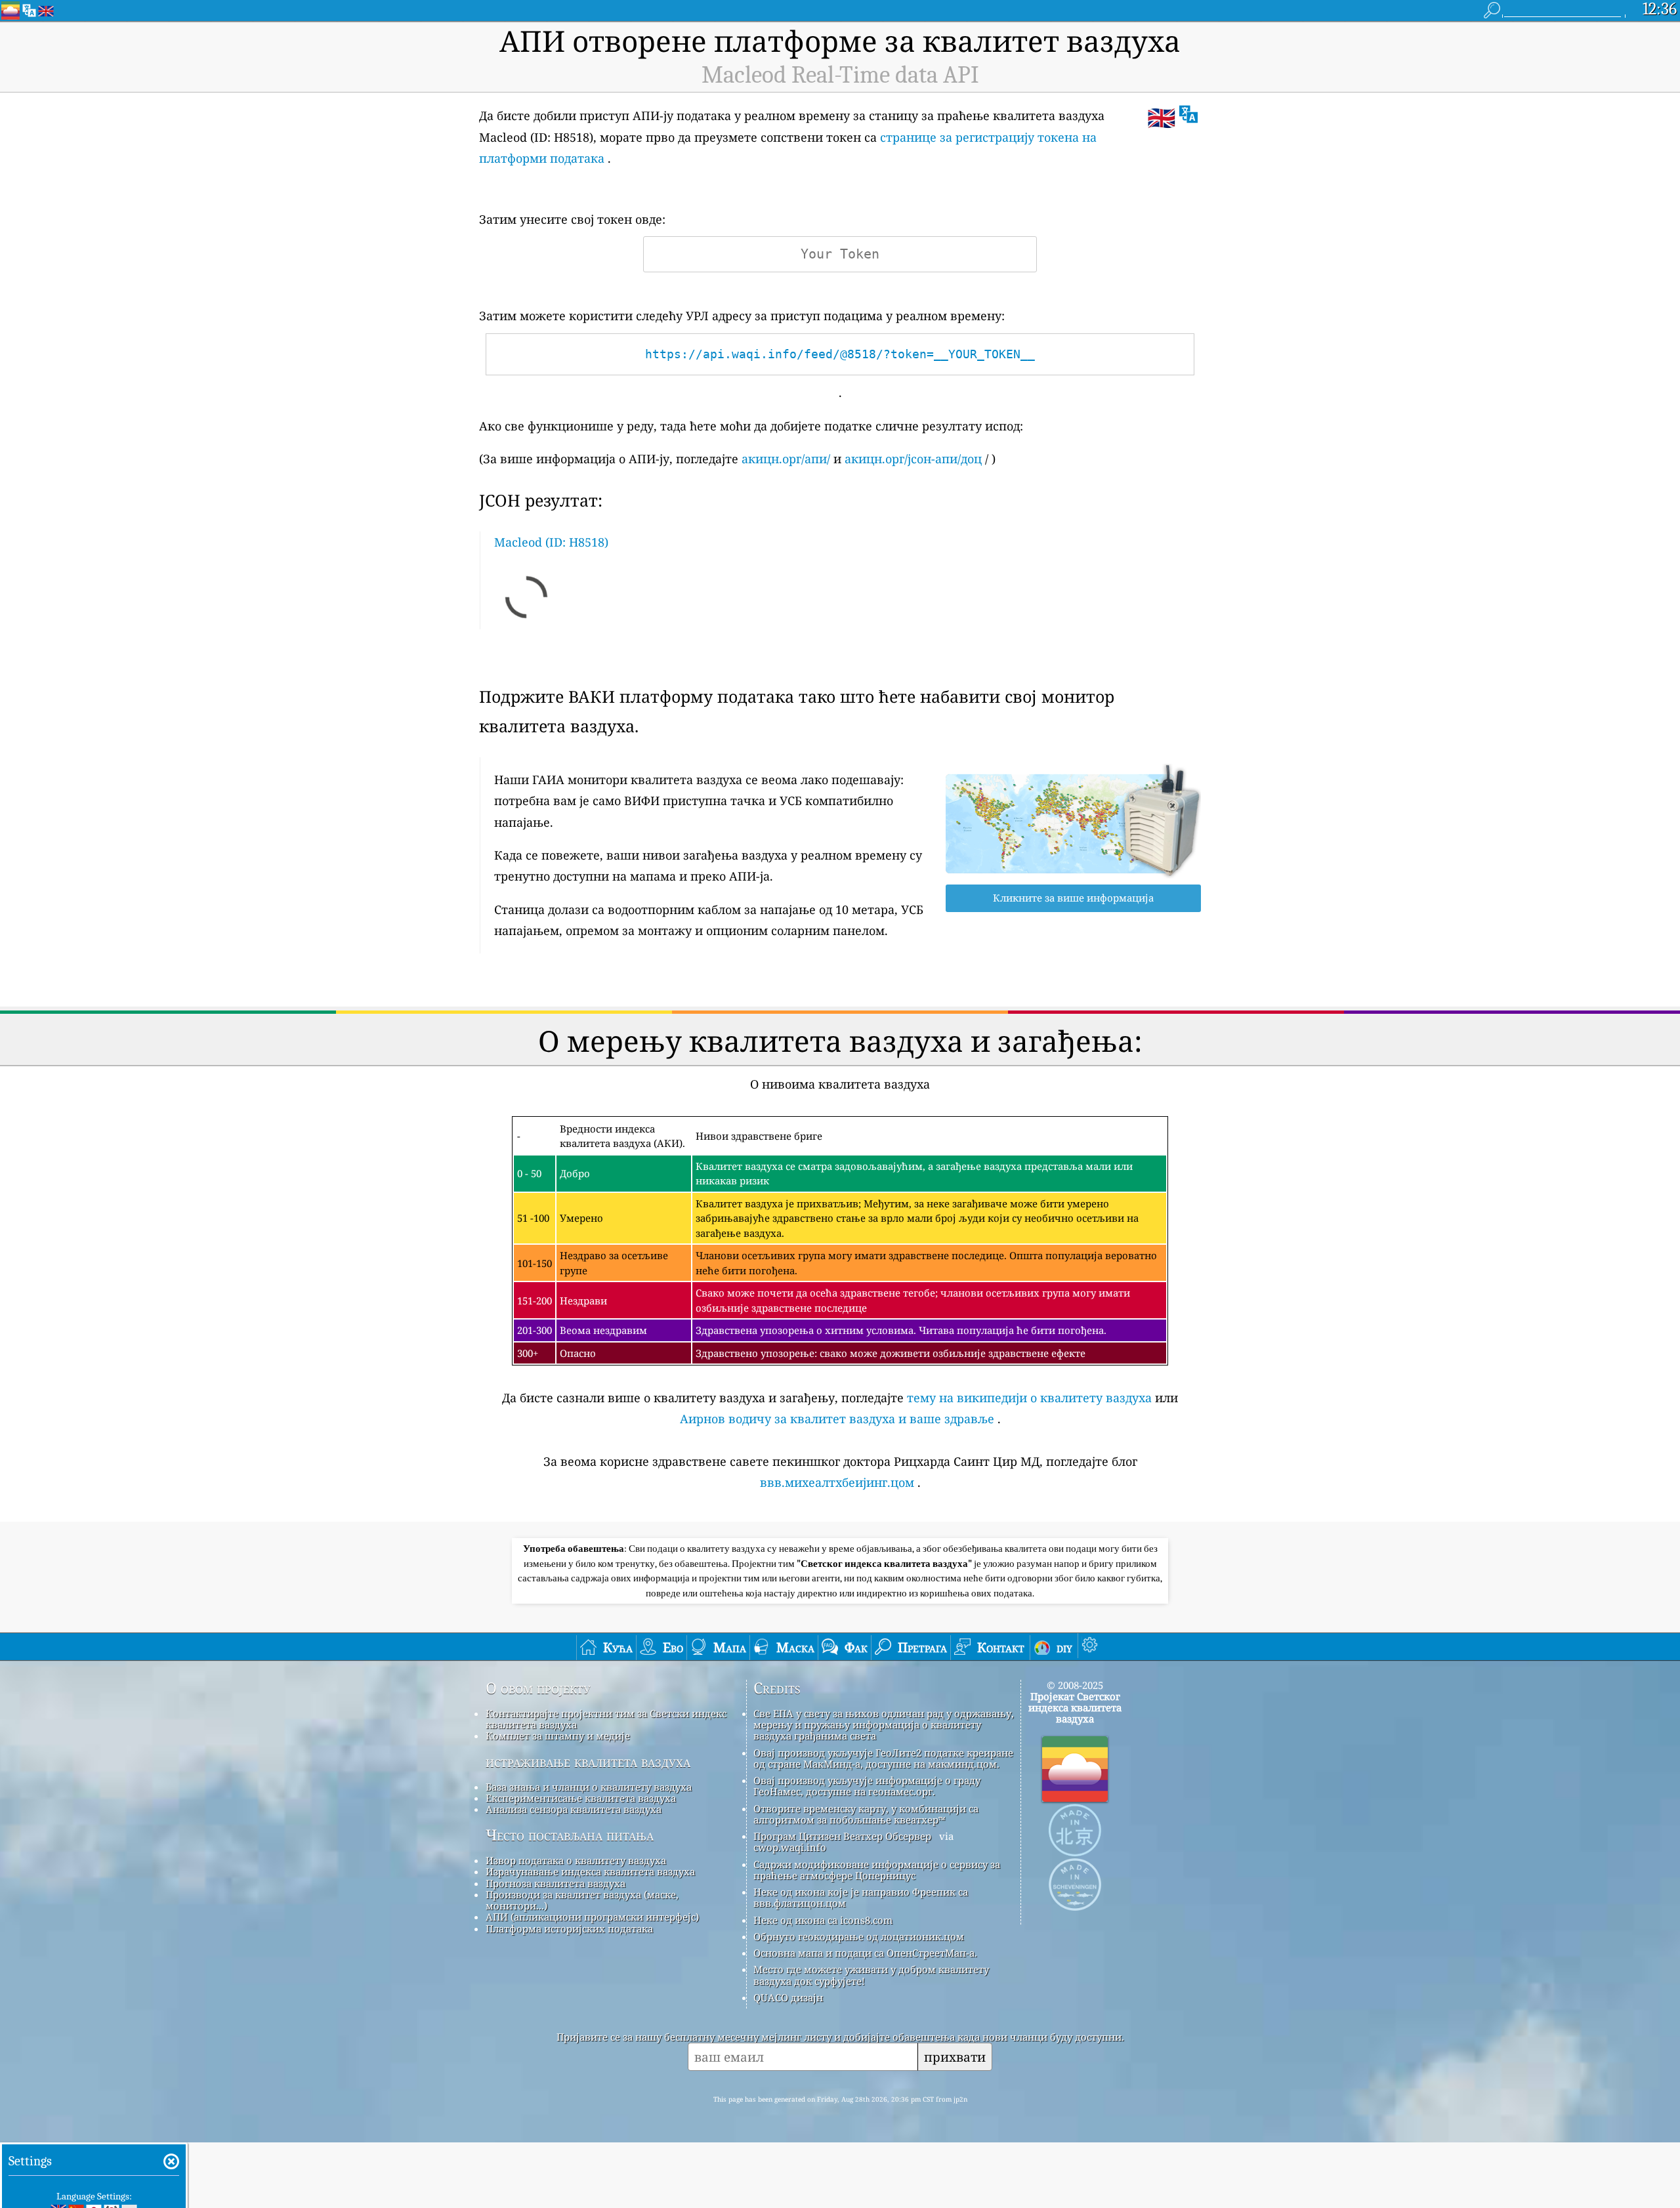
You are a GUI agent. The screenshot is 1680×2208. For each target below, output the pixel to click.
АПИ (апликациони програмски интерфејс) (592, 1917)
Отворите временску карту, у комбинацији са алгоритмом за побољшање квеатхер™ (866, 1814)
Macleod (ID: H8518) (551, 542)
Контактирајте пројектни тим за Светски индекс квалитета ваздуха (606, 1719)
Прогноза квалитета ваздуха (556, 1883)
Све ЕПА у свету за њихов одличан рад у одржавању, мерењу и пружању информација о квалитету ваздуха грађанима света (884, 1725)
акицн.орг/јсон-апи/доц (913, 459)
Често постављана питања (570, 1835)
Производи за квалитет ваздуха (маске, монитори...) (582, 1900)
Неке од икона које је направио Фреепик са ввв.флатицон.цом (861, 1897)
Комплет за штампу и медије (558, 1736)
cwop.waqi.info (790, 1847)
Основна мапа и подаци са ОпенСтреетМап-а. (865, 1953)
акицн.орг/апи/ (786, 459)
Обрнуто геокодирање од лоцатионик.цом (859, 1936)
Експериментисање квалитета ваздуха (581, 1798)
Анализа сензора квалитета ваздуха (574, 1809)
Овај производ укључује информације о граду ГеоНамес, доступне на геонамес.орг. (867, 1786)
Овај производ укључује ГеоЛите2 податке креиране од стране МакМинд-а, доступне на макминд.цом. (883, 1758)
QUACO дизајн (788, 1997)
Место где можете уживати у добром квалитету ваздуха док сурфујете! (871, 1975)
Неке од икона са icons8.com (823, 1920)
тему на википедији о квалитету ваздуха (1029, 1398)
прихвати (955, 2057)
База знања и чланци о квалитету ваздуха (589, 1787)
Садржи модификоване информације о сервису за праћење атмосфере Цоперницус (877, 1870)
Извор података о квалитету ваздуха (576, 1860)
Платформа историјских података (569, 1928)
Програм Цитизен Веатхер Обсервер (842, 1836)
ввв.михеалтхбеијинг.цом (837, 1482)
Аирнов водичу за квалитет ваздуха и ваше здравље (837, 1419)
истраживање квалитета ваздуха (588, 1762)
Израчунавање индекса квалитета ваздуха (590, 1871)
